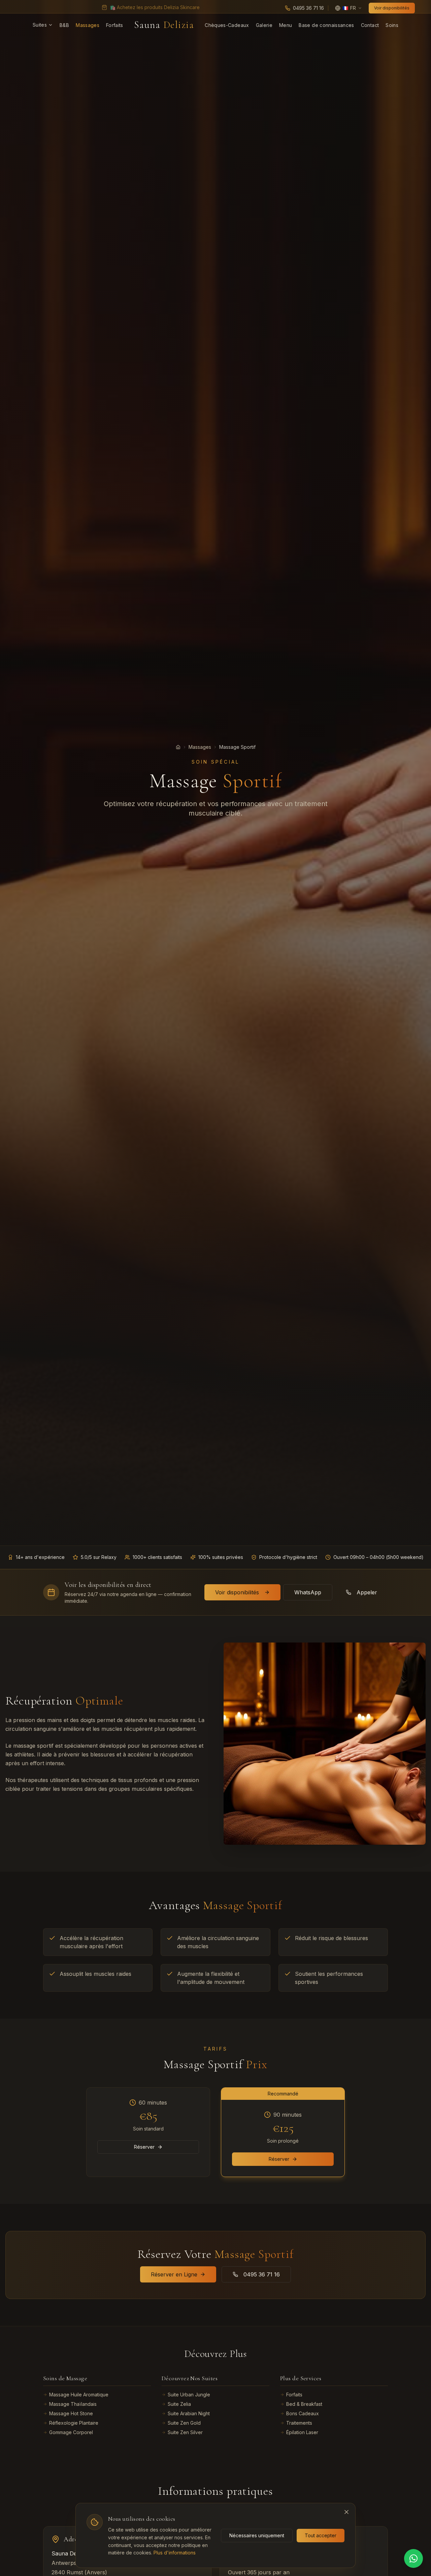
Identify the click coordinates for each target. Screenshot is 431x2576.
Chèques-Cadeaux (227, 25)
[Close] (346, 2512)
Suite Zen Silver (185, 2432)
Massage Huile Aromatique (79, 2395)
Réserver (144, 2147)
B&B (64, 25)
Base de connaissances (326, 25)
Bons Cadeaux (303, 2413)
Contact (370, 25)
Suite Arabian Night (189, 2413)
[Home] (178, 747)
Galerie (264, 25)
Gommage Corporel (71, 2432)
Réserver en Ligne (174, 2274)
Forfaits (115, 25)
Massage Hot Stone (71, 2413)
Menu (286, 25)
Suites (40, 25)
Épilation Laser (302, 2432)
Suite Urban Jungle (189, 2395)
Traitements (299, 2423)
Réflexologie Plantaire (74, 2423)
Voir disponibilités (392, 8)
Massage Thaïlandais (73, 2404)
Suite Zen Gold (184, 2423)
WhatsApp (308, 1592)
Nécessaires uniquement (257, 2535)
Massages (88, 25)
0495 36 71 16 (262, 2274)
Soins (392, 25)
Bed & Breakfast (304, 2404)
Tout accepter (321, 2535)
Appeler (367, 1592)
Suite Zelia (179, 2404)
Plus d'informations (175, 2553)
